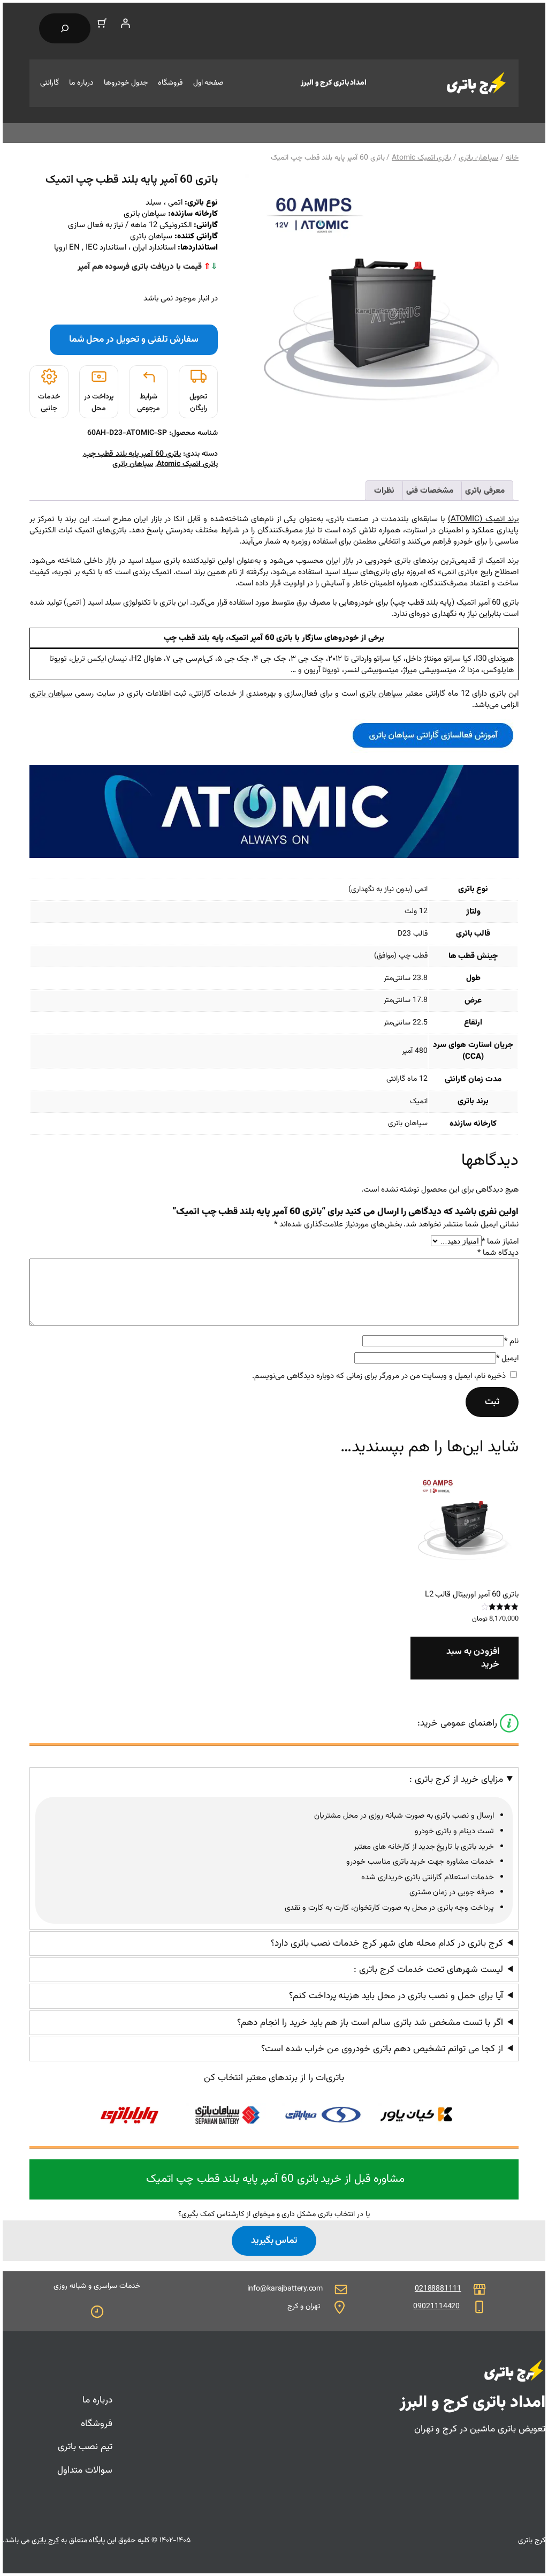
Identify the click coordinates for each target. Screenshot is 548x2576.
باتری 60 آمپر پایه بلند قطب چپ (132, 454)
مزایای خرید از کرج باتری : (456, 1780)
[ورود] (125, 23)
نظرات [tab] (384, 491)
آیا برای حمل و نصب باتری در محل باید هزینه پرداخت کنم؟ (396, 1996)
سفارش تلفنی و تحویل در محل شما (134, 339)
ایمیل (507, 1358)
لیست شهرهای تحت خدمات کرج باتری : (428, 1970)
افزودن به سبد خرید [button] (473, 1658)
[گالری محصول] (382, 311)
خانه (512, 158)
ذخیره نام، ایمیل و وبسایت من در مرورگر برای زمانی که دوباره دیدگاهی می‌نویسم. (379, 1376)
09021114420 (436, 2307)
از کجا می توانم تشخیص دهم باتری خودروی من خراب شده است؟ (382, 2049)
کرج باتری (45, 2541)
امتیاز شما (500, 1242)
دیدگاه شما (498, 1253)
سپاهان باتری (478, 158)
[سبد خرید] (102, 23)
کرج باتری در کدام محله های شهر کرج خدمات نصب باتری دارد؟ (387, 1944)
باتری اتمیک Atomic (421, 158)
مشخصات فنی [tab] (430, 491)
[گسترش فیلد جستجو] (65, 28)
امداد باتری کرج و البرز (334, 83)
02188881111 (438, 2289)
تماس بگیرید (274, 2240)
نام (511, 1341)
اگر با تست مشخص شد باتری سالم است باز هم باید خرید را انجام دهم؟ (370, 2023)
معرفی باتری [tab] (485, 491)
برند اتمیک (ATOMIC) (483, 519)
